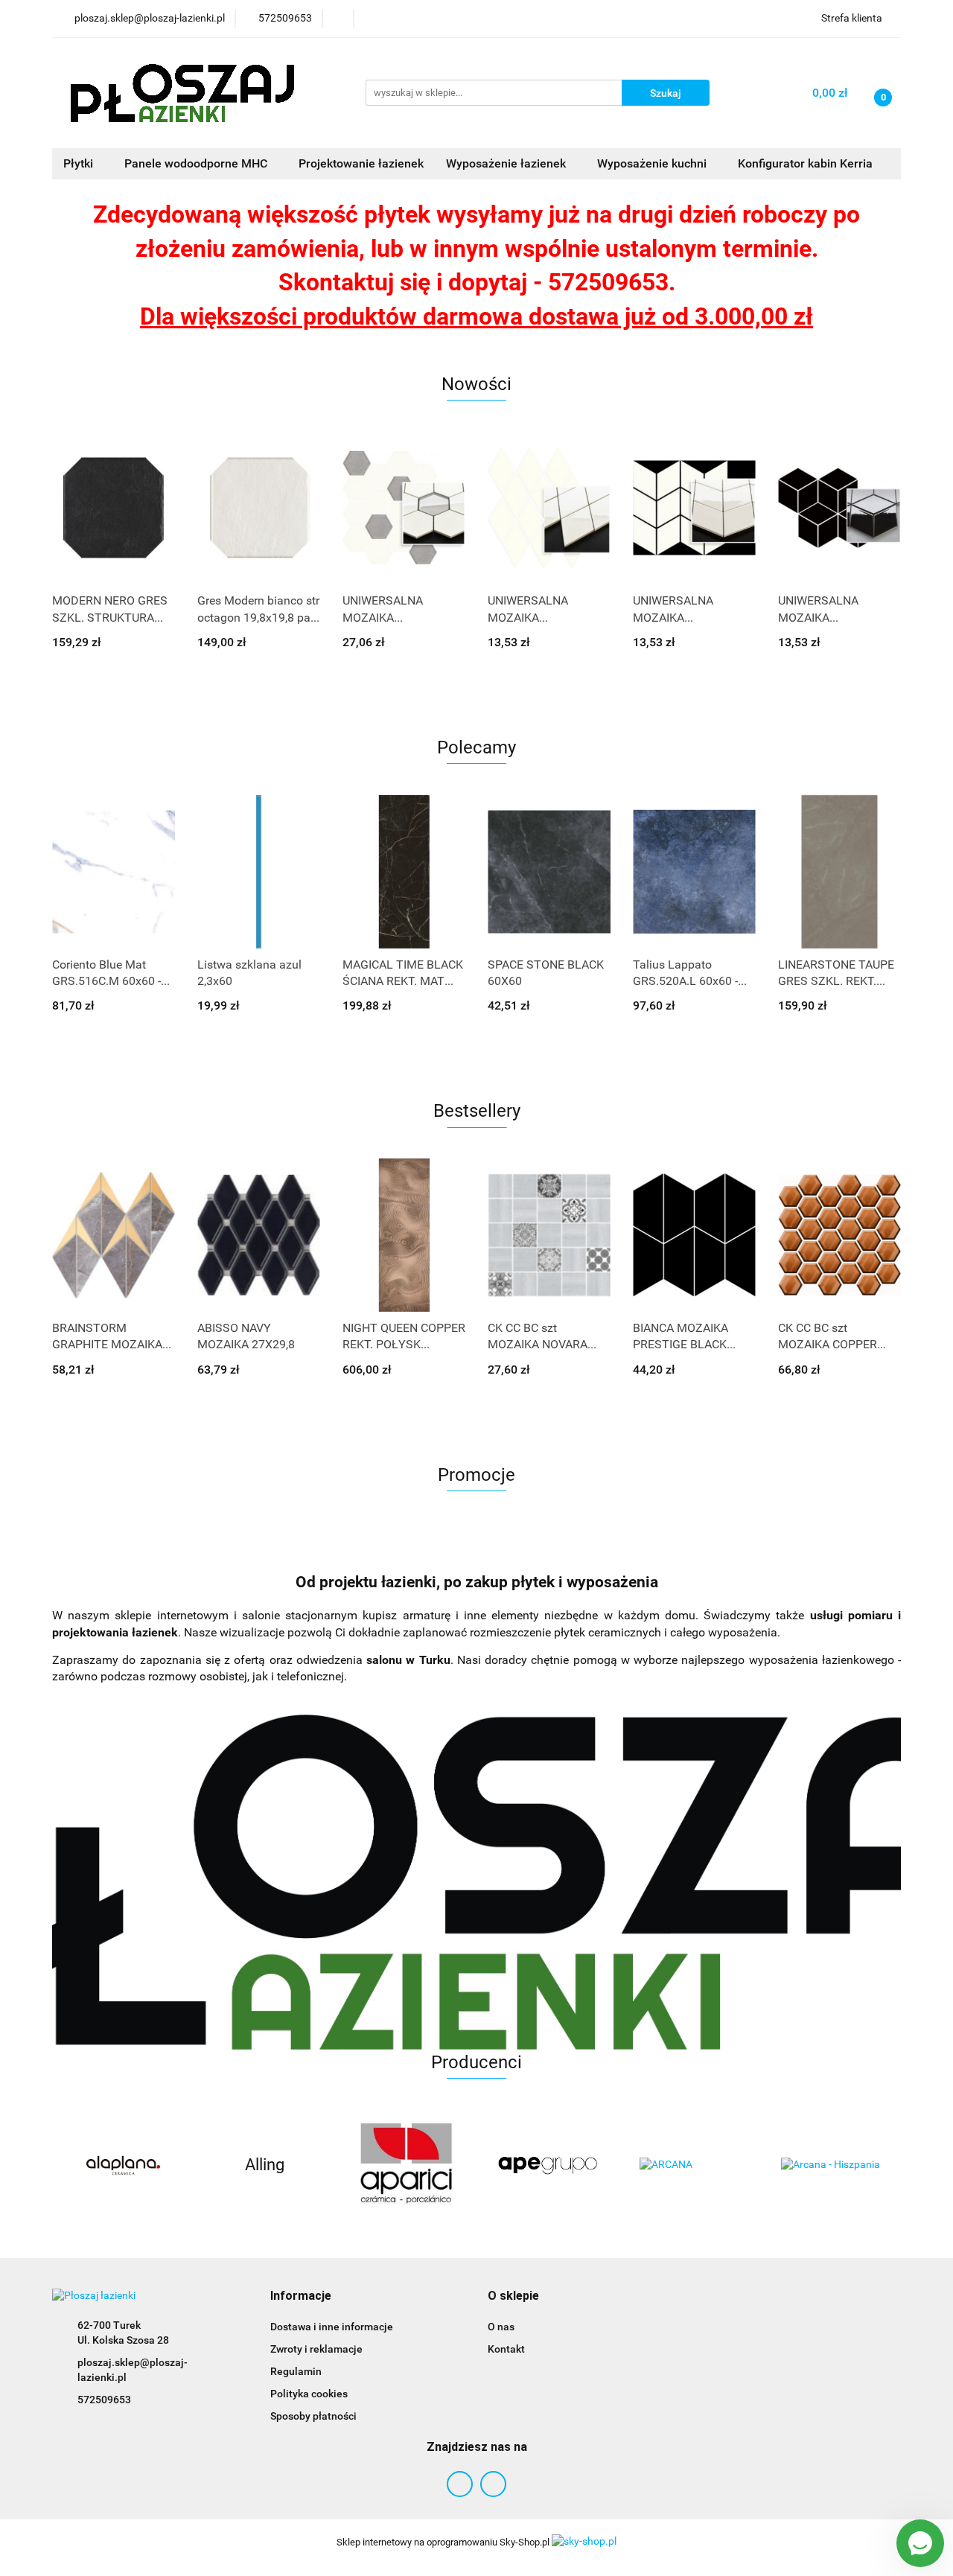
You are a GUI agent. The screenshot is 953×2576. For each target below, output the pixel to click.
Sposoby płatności (313, 2416)
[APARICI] (264, 2165)
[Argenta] (830, 2165)
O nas (501, 2327)
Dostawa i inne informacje (332, 2327)
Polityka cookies (309, 2394)
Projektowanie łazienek (361, 163)
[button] (301, 2296)
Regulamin (296, 2371)
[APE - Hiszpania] (406, 2165)
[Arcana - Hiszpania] (689, 2165)
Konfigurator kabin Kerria (805, 163)
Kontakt (506, 2349)
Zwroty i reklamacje (316, 2349)
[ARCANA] (547, 2165)
